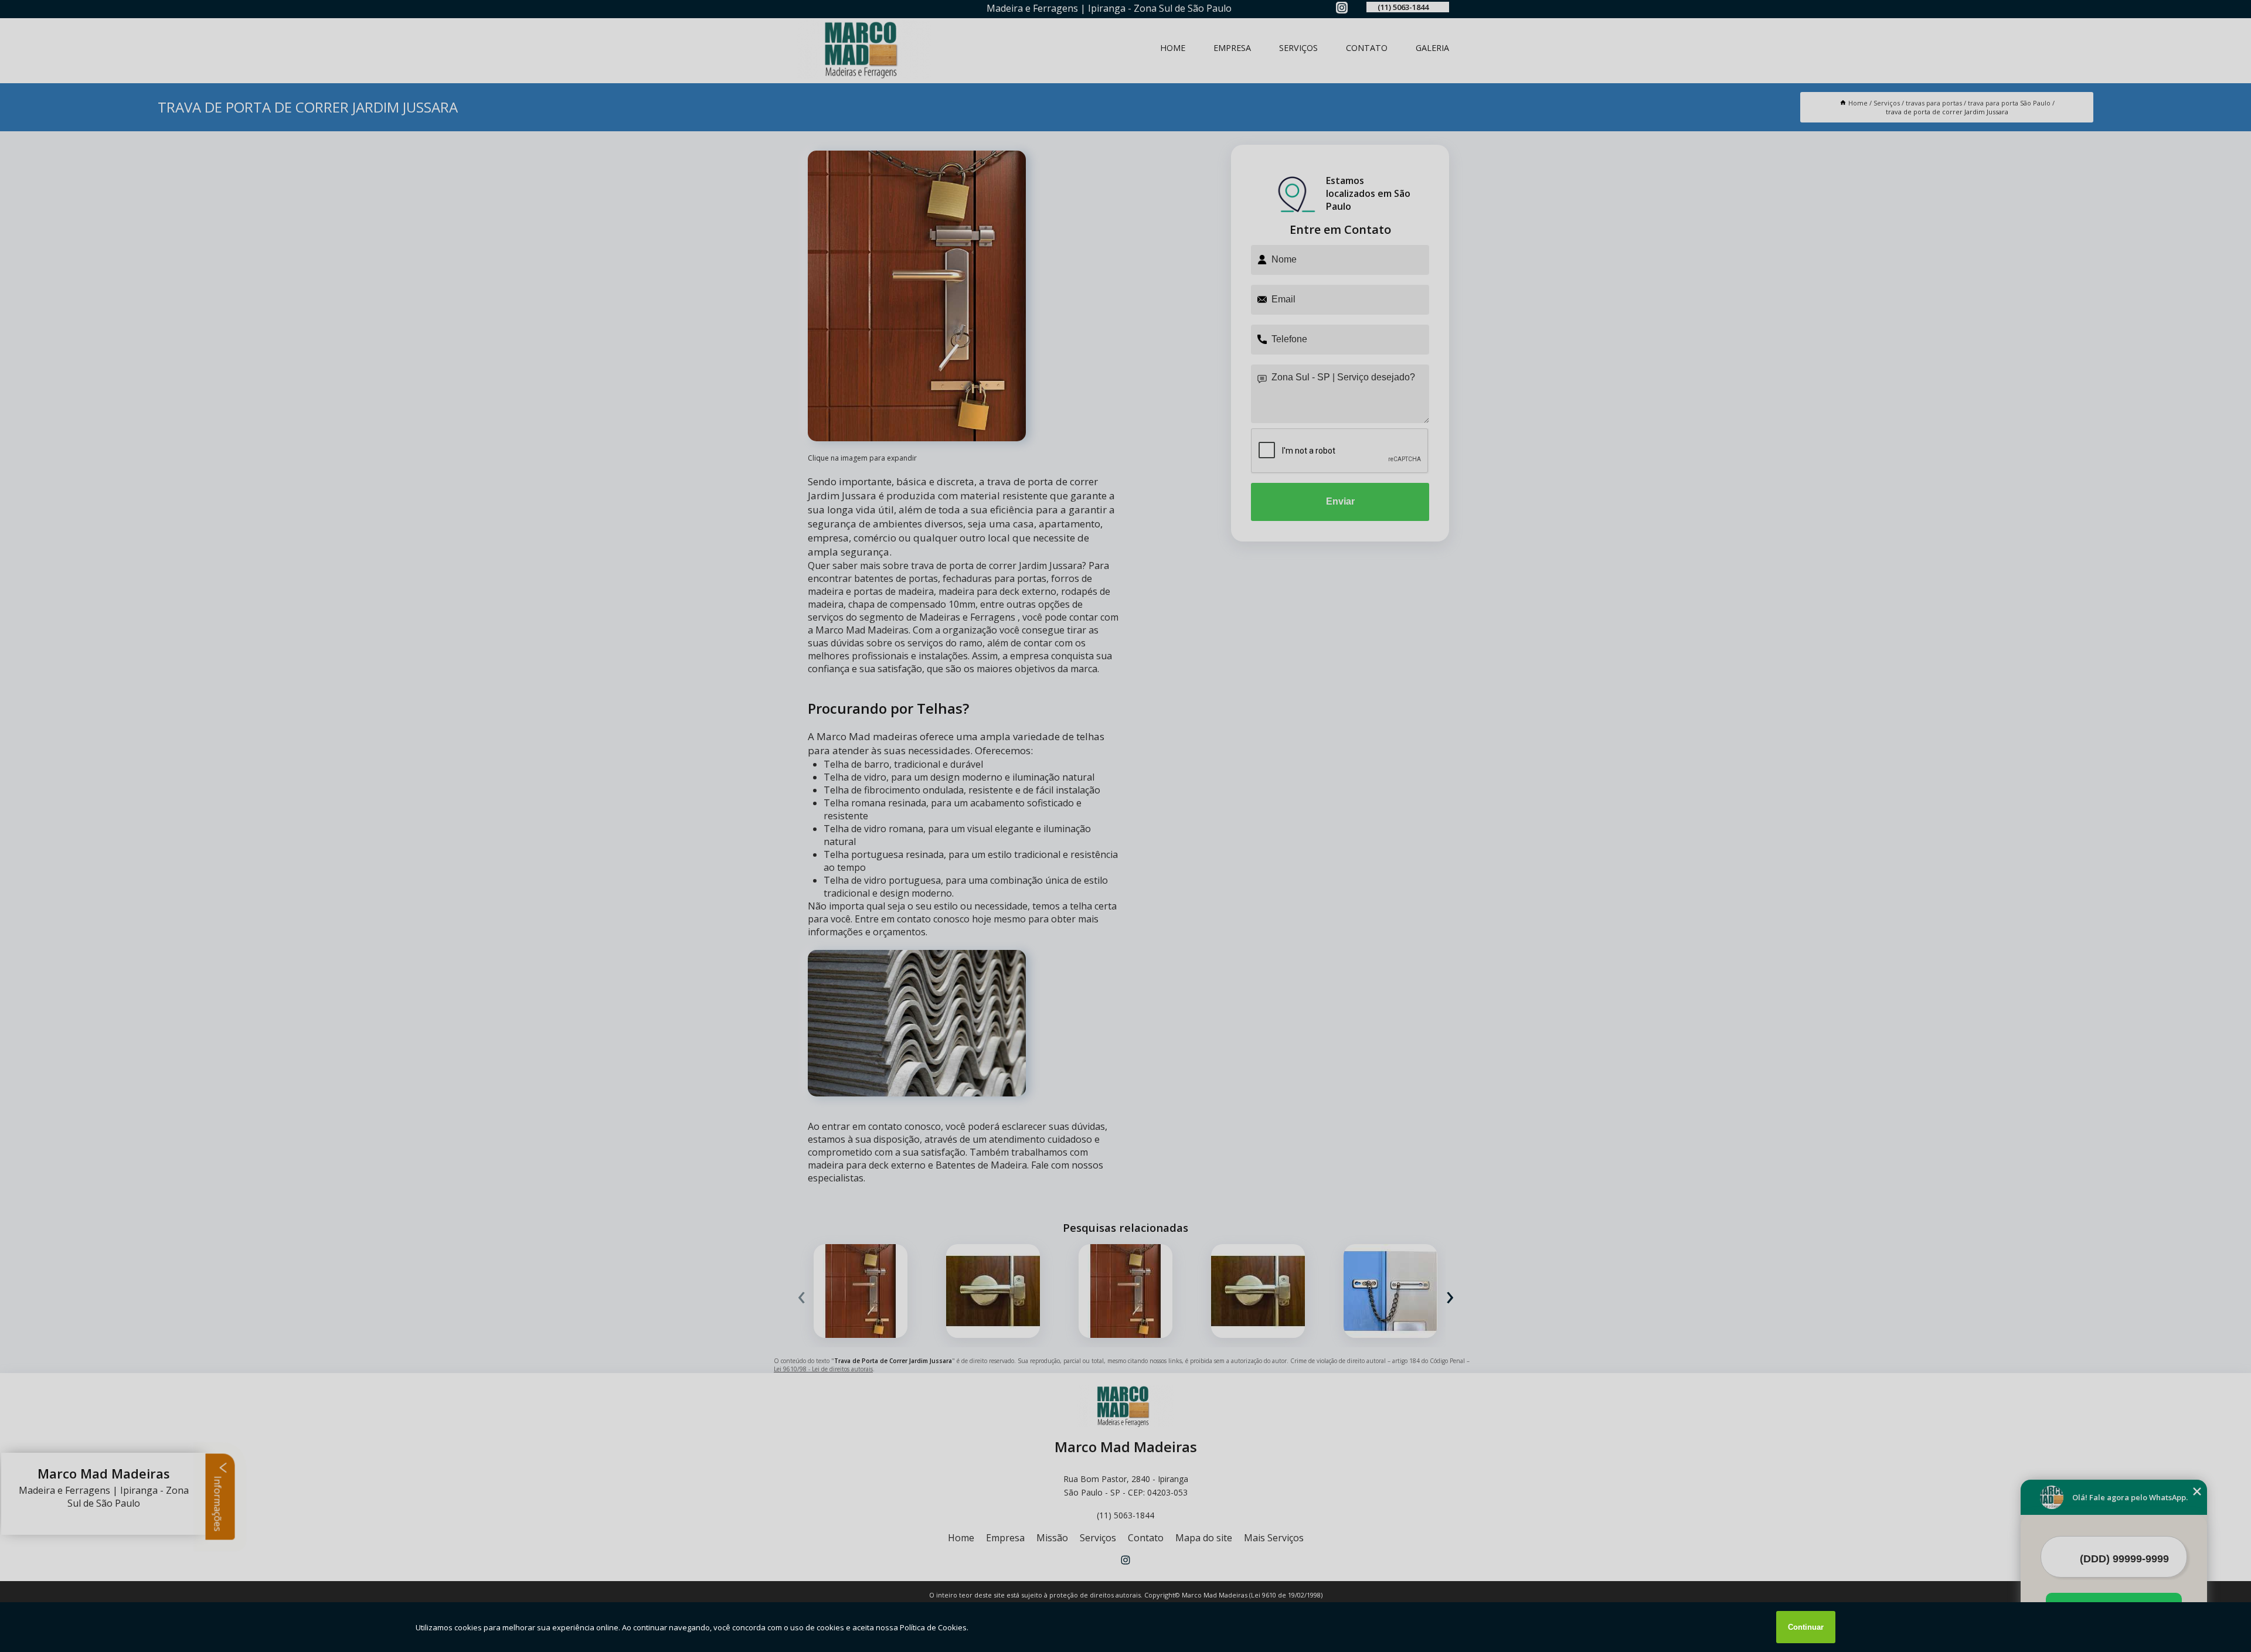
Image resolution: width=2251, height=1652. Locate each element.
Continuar (1806, 1627)
